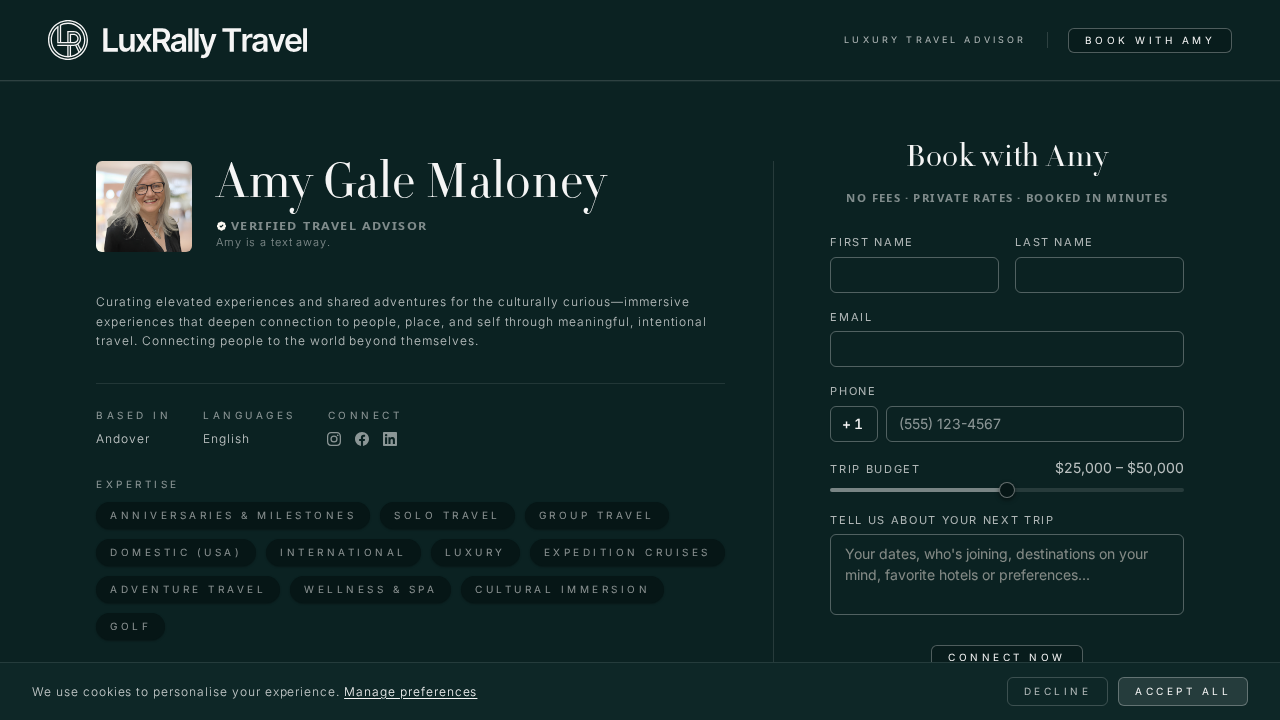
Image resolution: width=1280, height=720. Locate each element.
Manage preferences (410, 691)
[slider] (1007, 490)
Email (851, 317)
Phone (853, 391)
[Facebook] (362, 439)
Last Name (1054, 242)
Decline (1058, 691)
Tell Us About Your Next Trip (942, 520)
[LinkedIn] (390, 439)
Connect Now (1007, 657)
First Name (872, 242)
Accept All (1183, 691)
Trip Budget (875, 469)
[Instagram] (334, 439)
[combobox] (854, 424)
